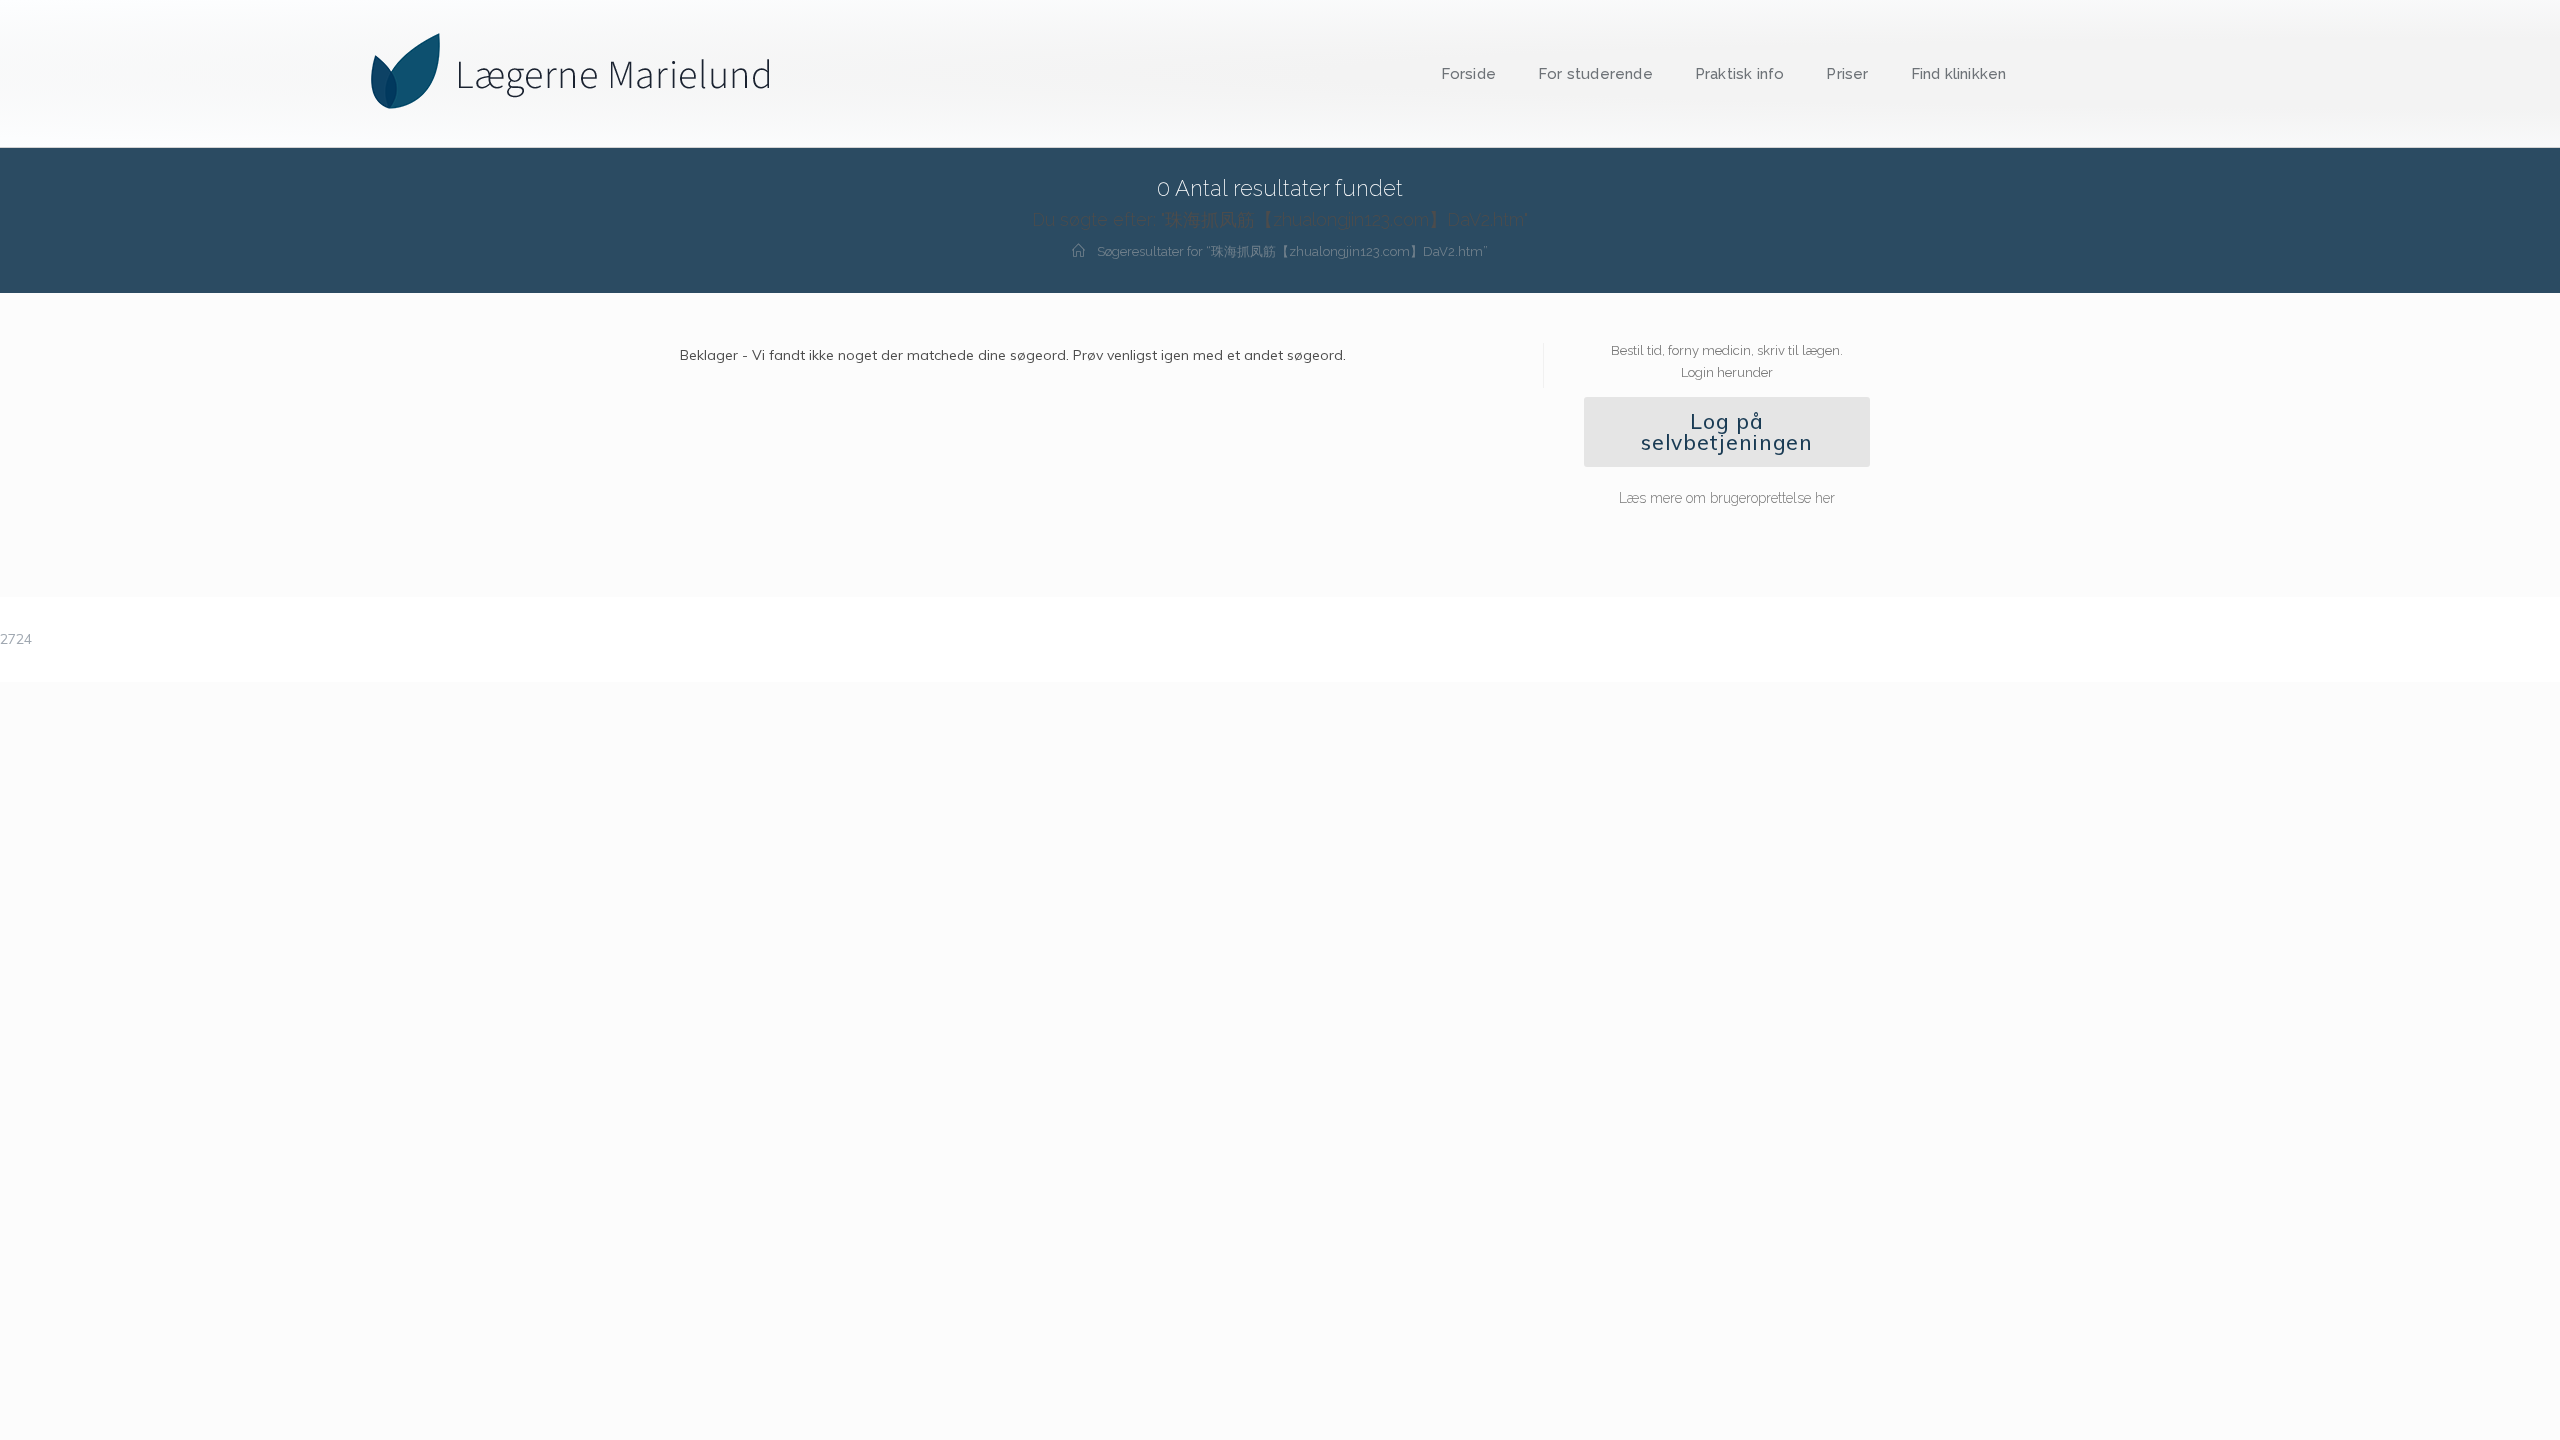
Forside (1468, 74)
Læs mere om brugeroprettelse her (1727, 498)
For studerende (1595, 74)
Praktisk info (1740, 74)
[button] (1727, 432)
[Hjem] (1078, 251)
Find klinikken (1959, 74)
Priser (1847, 74)
